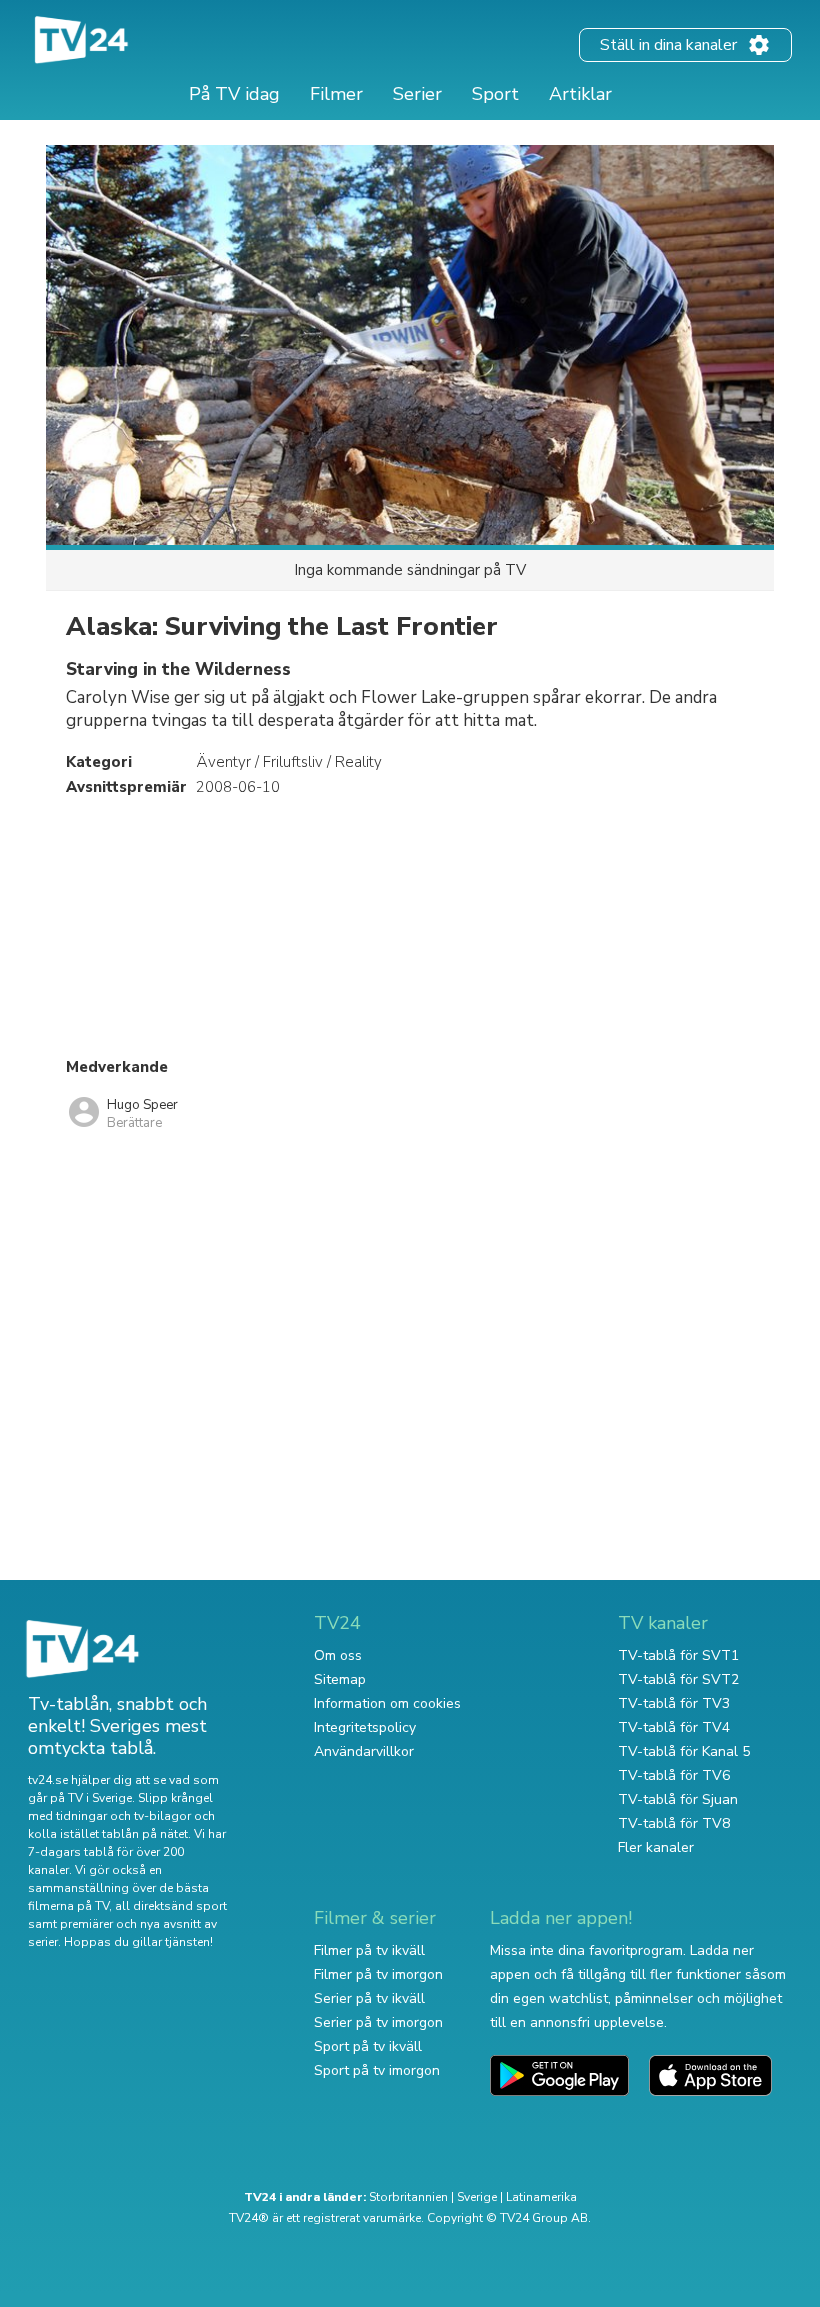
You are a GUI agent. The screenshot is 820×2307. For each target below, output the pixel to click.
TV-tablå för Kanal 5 (684, 1751)
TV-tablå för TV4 (674, 1727)
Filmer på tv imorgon (378, 1974)
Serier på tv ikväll (369, 1998)
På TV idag (234, 94)
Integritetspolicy (365, 1727)
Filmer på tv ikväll (369, 1950)
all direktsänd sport (171, 1906)
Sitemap (340, 1679)
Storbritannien (408, 2197)
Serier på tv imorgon (378, 2022)
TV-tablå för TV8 (674, 1823)
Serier (417, 94)
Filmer (336, 94)
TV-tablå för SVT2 (678, 1679)
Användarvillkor (364, 1751)
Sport (495, 94)
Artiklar (580, 94)
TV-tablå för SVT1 (678, 1655)
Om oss (338, 1655)
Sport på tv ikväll (368, 2046)
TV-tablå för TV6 (674, 1775)
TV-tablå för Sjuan (678, 1799)
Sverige (477, 2197)
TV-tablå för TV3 (674, 1703)
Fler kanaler (656, 1847)
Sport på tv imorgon (377, 2070)
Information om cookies (387, 1703)
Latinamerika (541, 2197)
